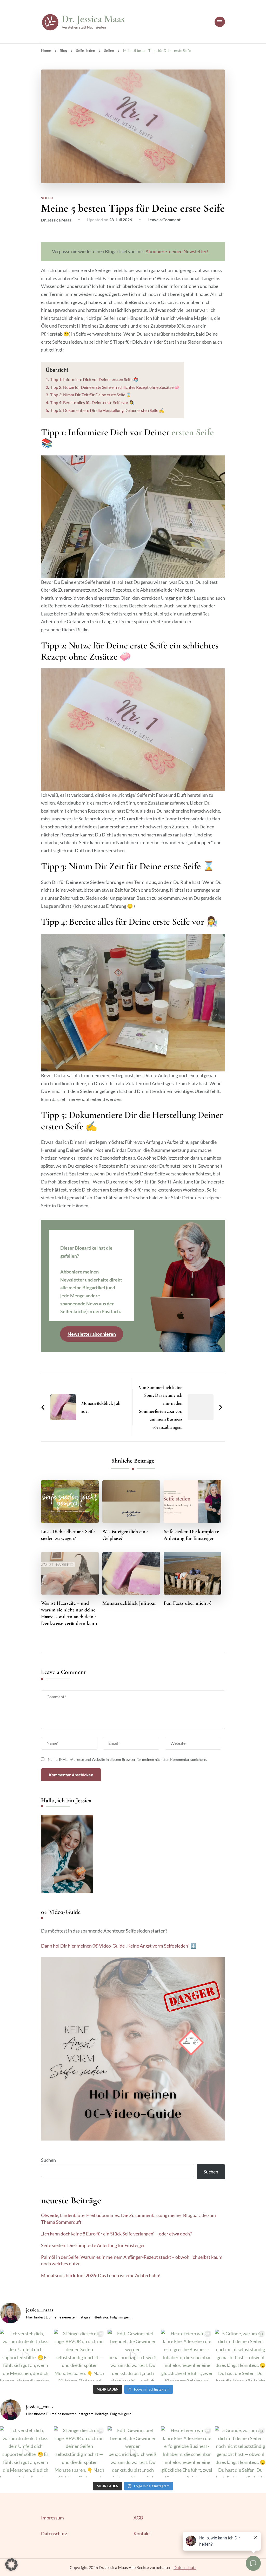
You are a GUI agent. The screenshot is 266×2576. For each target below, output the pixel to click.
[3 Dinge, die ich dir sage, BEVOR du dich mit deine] (79, 2355)
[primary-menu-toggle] (220, 22)
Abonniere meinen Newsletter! (177, 251)
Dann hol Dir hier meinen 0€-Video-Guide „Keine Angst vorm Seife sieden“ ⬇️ (119, 1946)
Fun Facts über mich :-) (188, 1603)
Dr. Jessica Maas (93, 19)
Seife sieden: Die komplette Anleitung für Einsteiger (191, 1535)
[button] (11, 2565)
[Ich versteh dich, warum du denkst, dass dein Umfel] (26, 2355)
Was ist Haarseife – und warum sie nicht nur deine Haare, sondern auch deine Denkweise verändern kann (69, 1613)
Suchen (48, 2160)
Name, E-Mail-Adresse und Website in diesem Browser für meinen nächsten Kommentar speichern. (127, 1759)
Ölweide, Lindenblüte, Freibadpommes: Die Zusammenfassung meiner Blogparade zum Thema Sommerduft (128, 2218)
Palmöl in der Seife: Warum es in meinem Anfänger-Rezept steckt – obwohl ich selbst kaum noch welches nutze (132, 2260)
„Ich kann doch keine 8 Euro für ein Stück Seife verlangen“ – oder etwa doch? (116, 2234)
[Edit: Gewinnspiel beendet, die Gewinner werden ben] (133, 2355)
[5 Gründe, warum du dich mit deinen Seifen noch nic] (240, 2355)
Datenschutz (54, 2533)
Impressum (52, 2518)
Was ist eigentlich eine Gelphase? (125, 1535)
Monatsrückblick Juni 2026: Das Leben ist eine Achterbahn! (101, 2275)
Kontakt (142, 2533)
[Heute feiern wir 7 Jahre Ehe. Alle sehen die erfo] (187, 2355)
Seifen (47, 198)
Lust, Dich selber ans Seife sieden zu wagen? (68, 1535)
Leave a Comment (164, 220)
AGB (138, 2518)
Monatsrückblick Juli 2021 (129, 1603)
